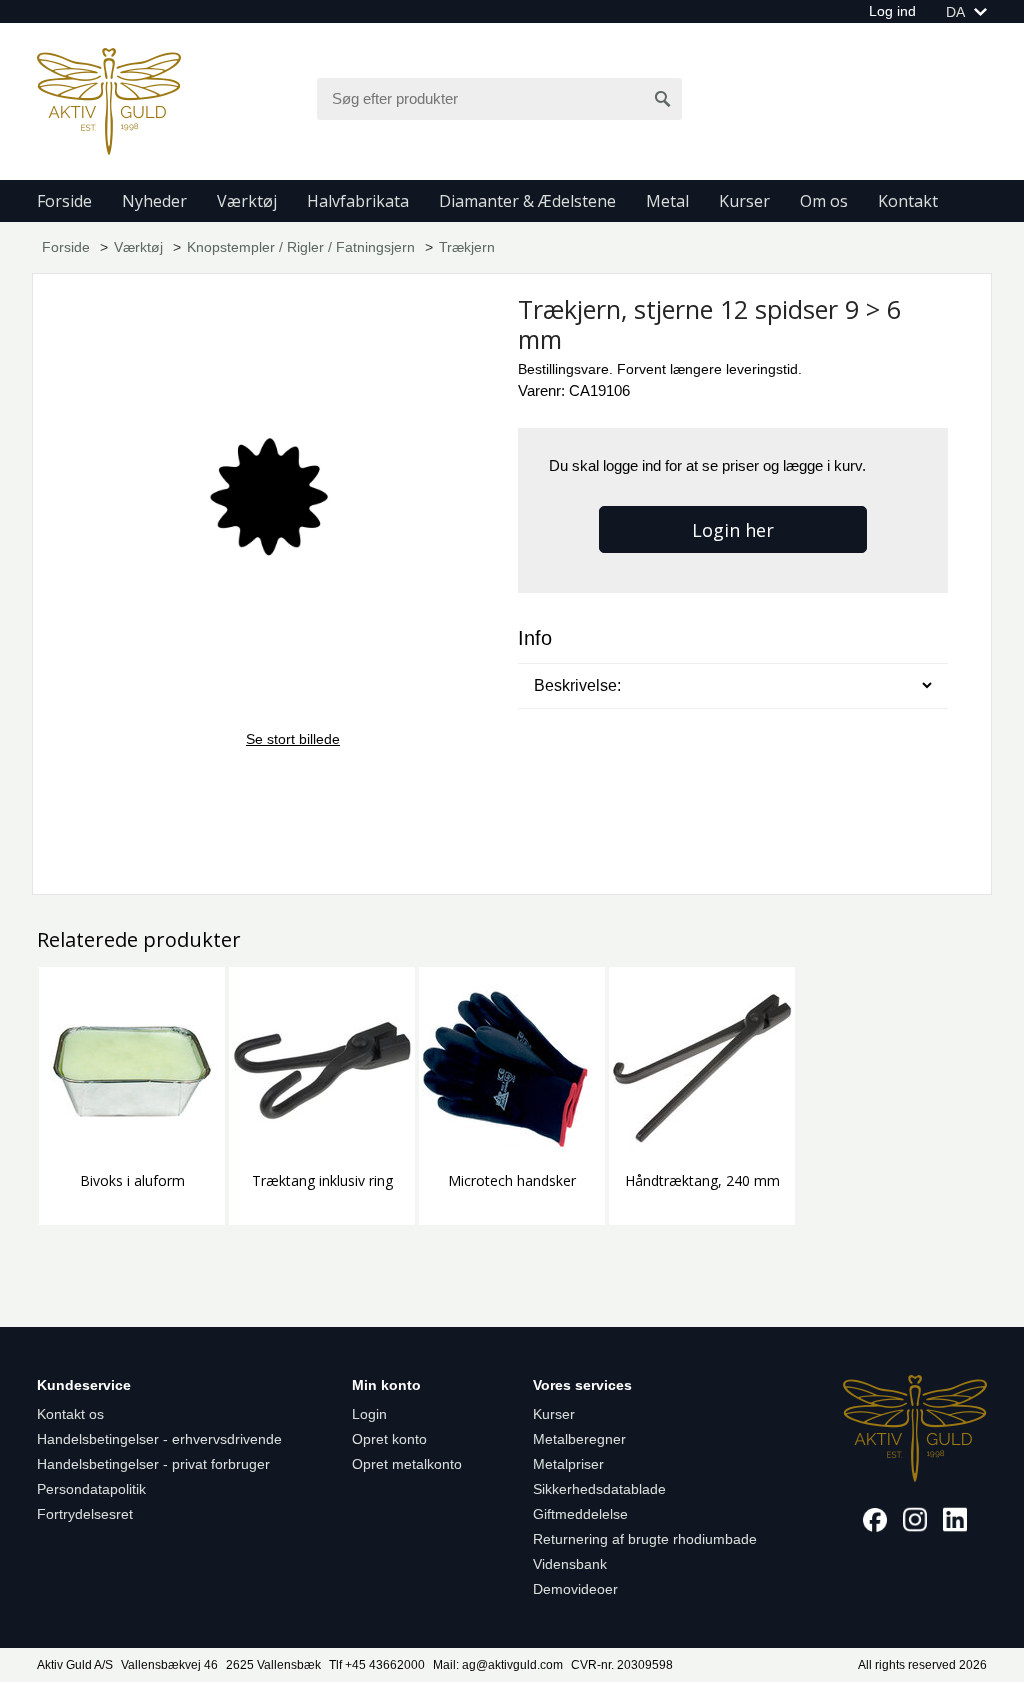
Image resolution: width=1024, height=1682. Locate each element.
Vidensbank (570, 1564)
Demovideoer (575, 1589)
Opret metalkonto (407, 1464)
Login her (733, 530)
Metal (667, 201)
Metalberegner (579, 1439)
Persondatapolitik (91, 1489)
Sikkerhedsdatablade (599, 1489)
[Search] (663, 99)
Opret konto (389, 1439)
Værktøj (247, 201)
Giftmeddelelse (580, 1514)
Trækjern (467, 247)
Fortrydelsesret (85, 1514)
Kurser (744, 201)
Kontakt (908, 201)
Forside (64, 201)
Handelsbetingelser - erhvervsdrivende (159, 1439)
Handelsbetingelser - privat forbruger (153, 1464)
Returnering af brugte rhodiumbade (645, 1539)
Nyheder (154, 201)
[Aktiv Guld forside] (109, 100)
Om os (824, 201)
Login (369, 1414)
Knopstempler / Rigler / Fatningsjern (301, 247)
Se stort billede (293, 739)
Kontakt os (70, 1414)
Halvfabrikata (358, 201)
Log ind (892, 11)
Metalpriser (568, 1464)
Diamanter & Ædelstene (527, 201)
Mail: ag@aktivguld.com (498, 1665)
